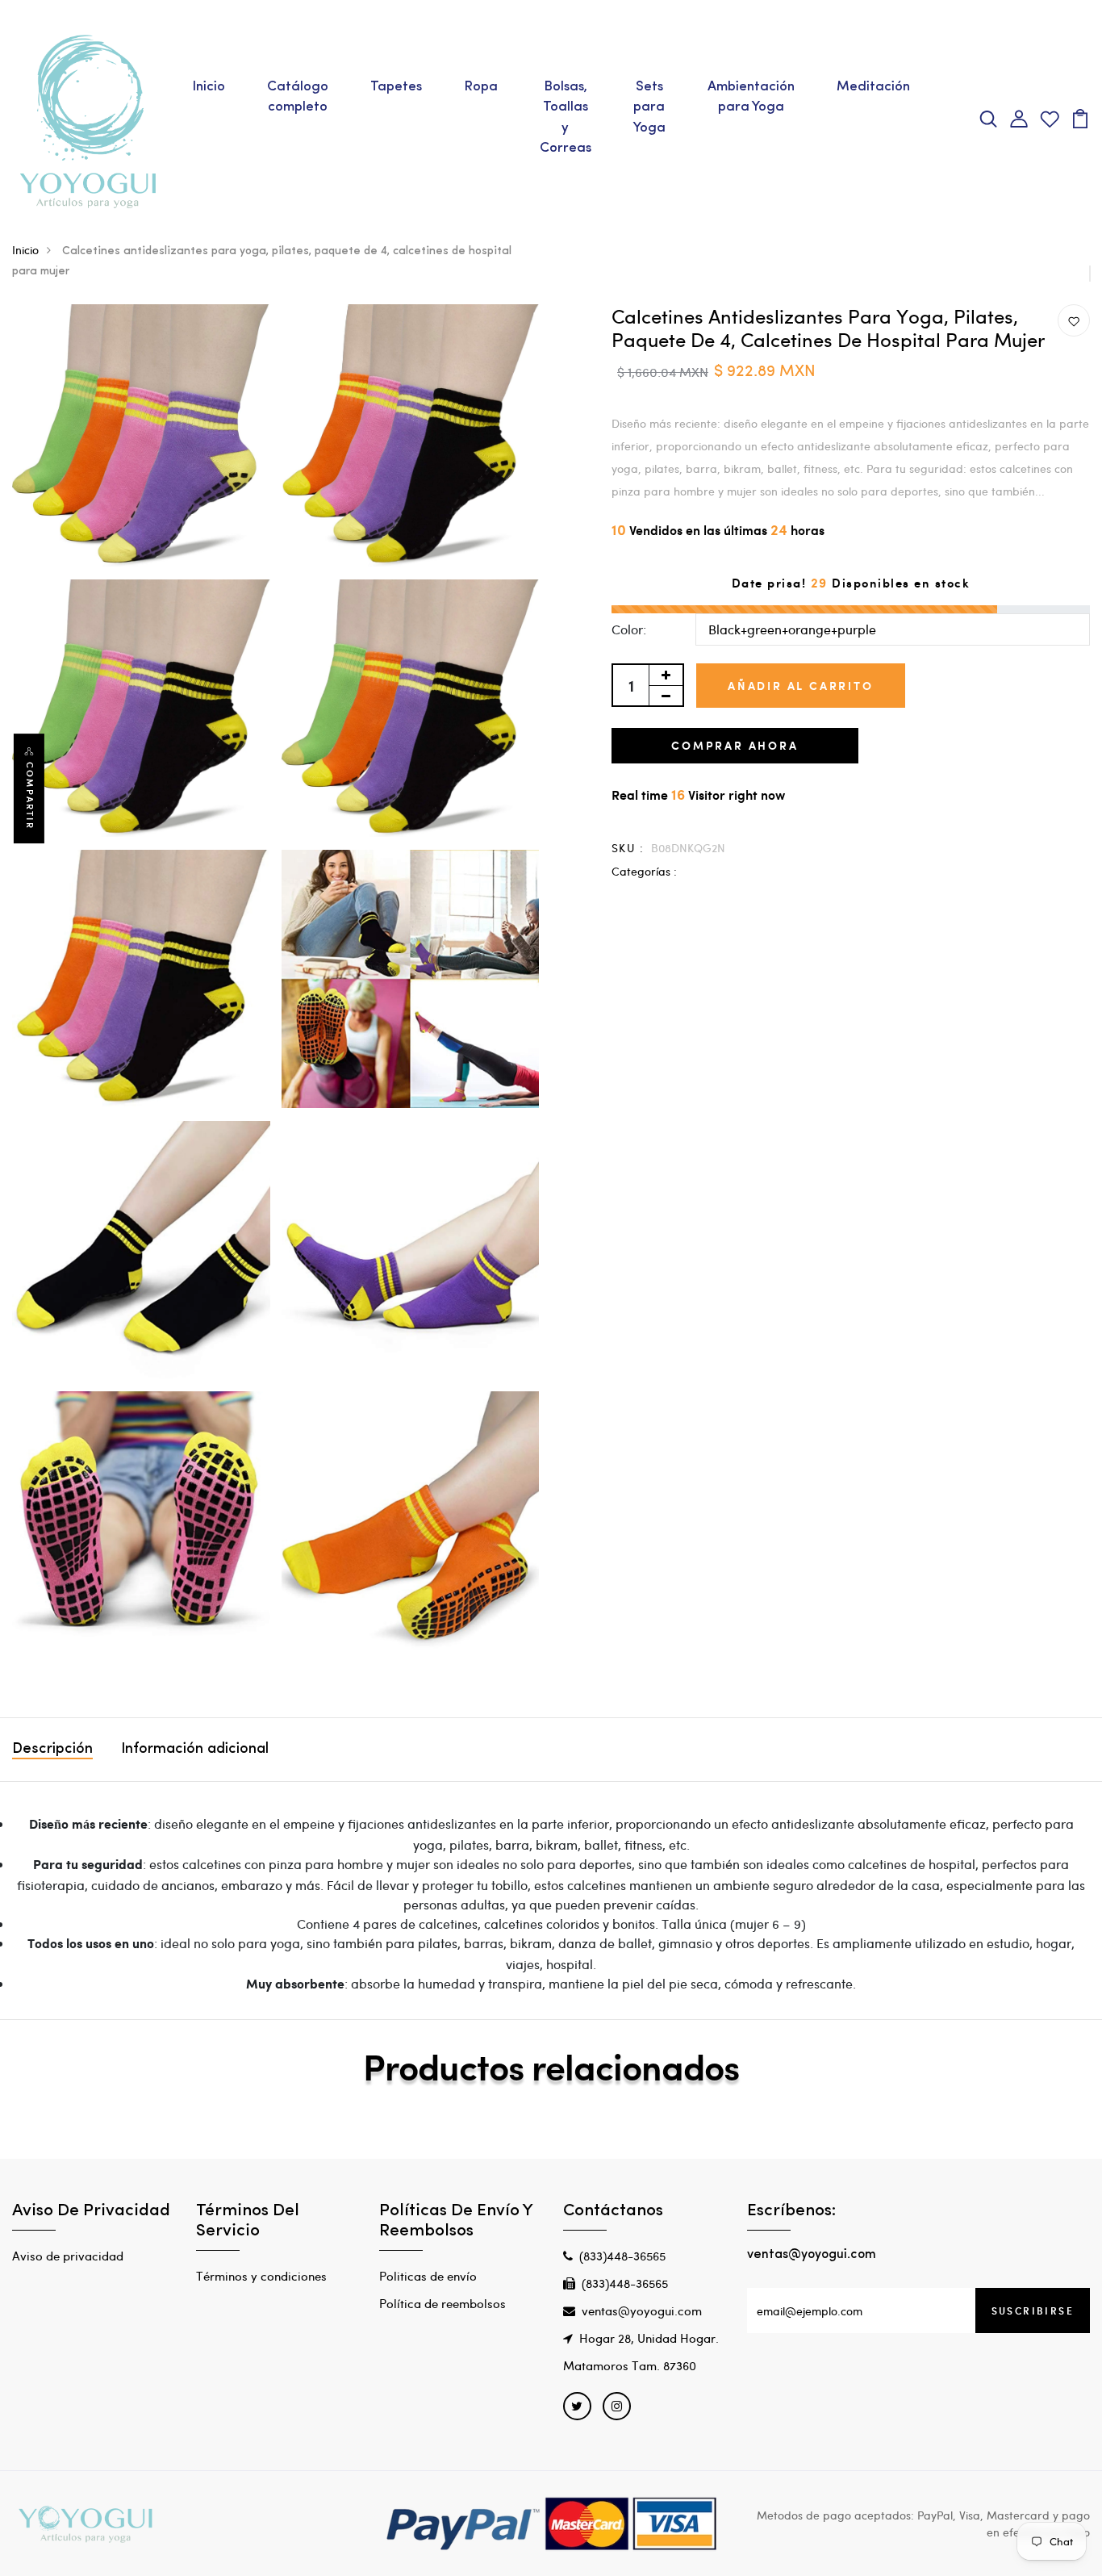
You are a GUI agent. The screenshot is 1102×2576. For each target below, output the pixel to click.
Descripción (52, 1750)
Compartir (30, 796)
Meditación (873, 87)
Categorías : (644, 871)
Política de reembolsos (442, 2303)
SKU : (628, 848)
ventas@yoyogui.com (642, 2310)
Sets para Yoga (649, 107)
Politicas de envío (428, 2276)
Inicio (209, 87)
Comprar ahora (735, 745)
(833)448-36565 (622, 2256)
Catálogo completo (298, 97)
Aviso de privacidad (68, 2256)
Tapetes (396, 87)
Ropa (481, 87)
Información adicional (195, 1750)
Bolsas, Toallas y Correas (566, 118)
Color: (629, 629)
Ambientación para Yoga (751, 97)
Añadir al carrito (801, 686)
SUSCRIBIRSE (1033, 2310)
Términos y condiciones (261, 2276)
